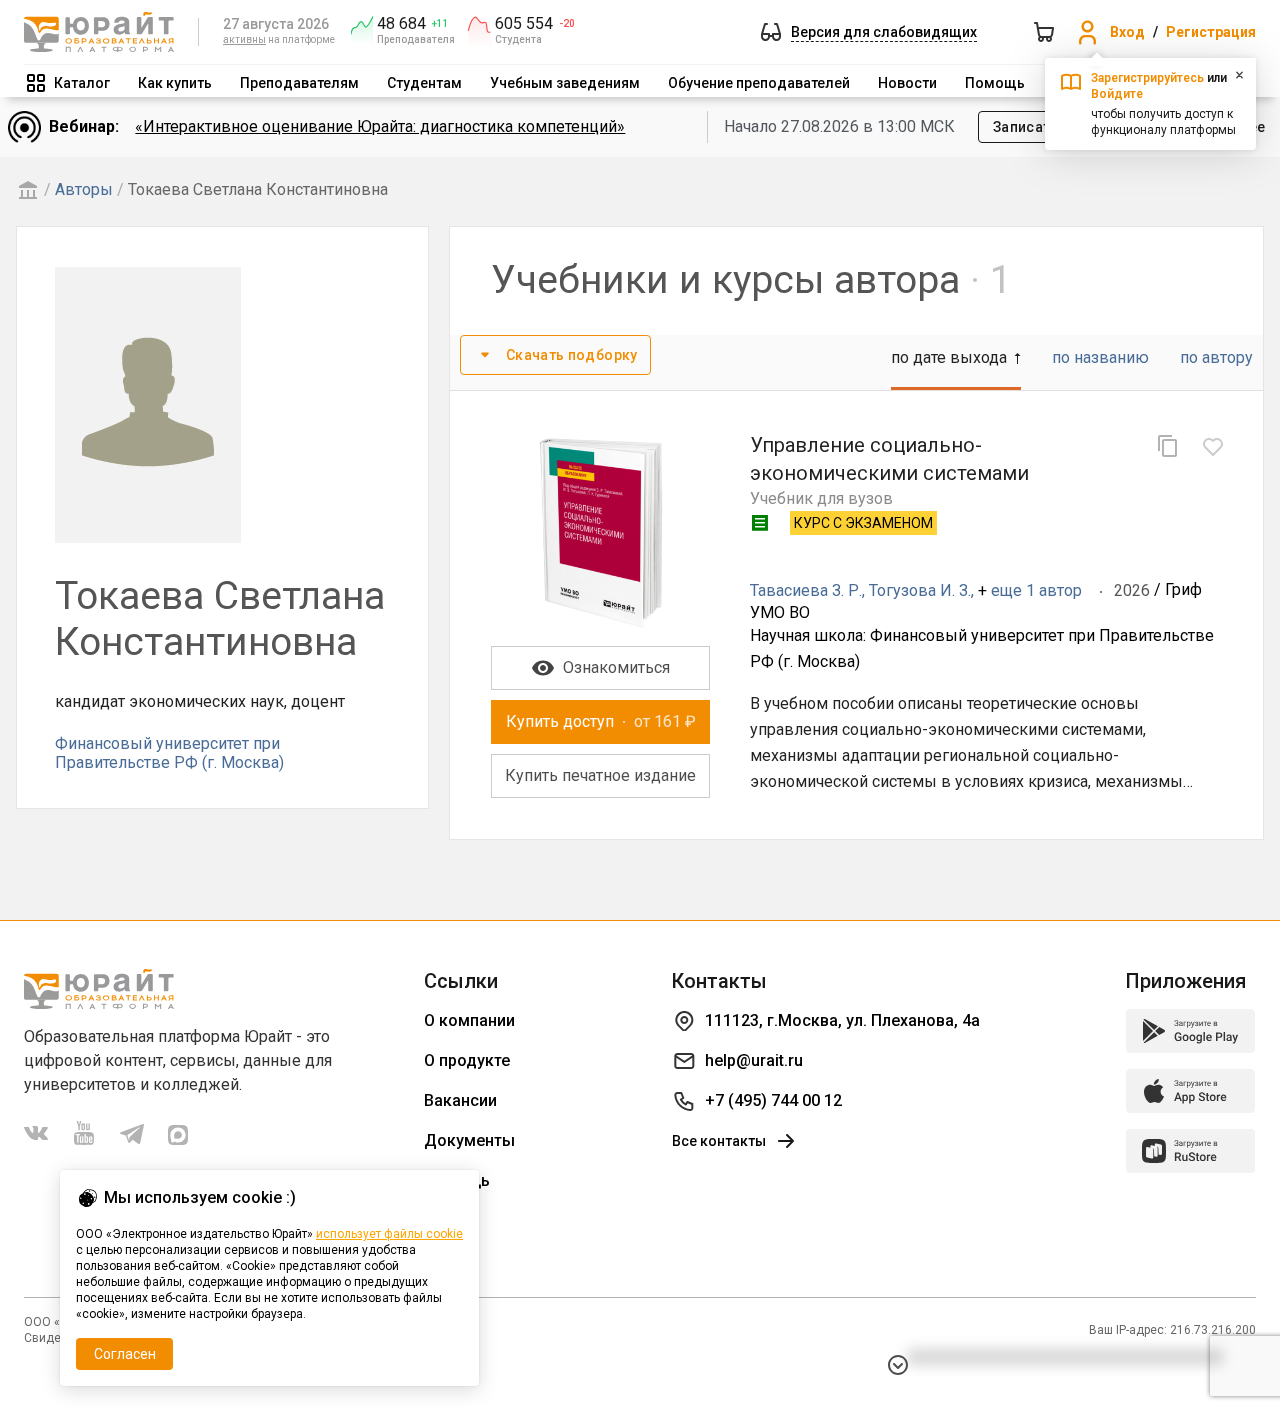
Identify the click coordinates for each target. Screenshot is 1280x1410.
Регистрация (1211, 32)
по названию (1100, 357)
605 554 (524, 24)
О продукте (467, 1060)
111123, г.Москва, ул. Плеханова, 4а (842, 1020)
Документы (469, 1140)
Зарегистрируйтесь (1147, 78)
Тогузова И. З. (920, 590)
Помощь (995, 83)
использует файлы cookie (389, 1234)
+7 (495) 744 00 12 (773, 1100)
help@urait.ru (754, 1060)
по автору (1216, 357)
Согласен (125, 1354)
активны (244, 39)
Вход (1127, 32)
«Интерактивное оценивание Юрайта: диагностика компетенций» (380, 126)
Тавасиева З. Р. (806, 590)
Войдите (1117, 94)
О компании (469, 1020)
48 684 (401, 24)
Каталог (82, 83)
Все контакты (719, 1141)
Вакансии (460, 1100)
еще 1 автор (1036, 590)
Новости (907, 83)
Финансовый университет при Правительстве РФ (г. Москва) (169, 752)
